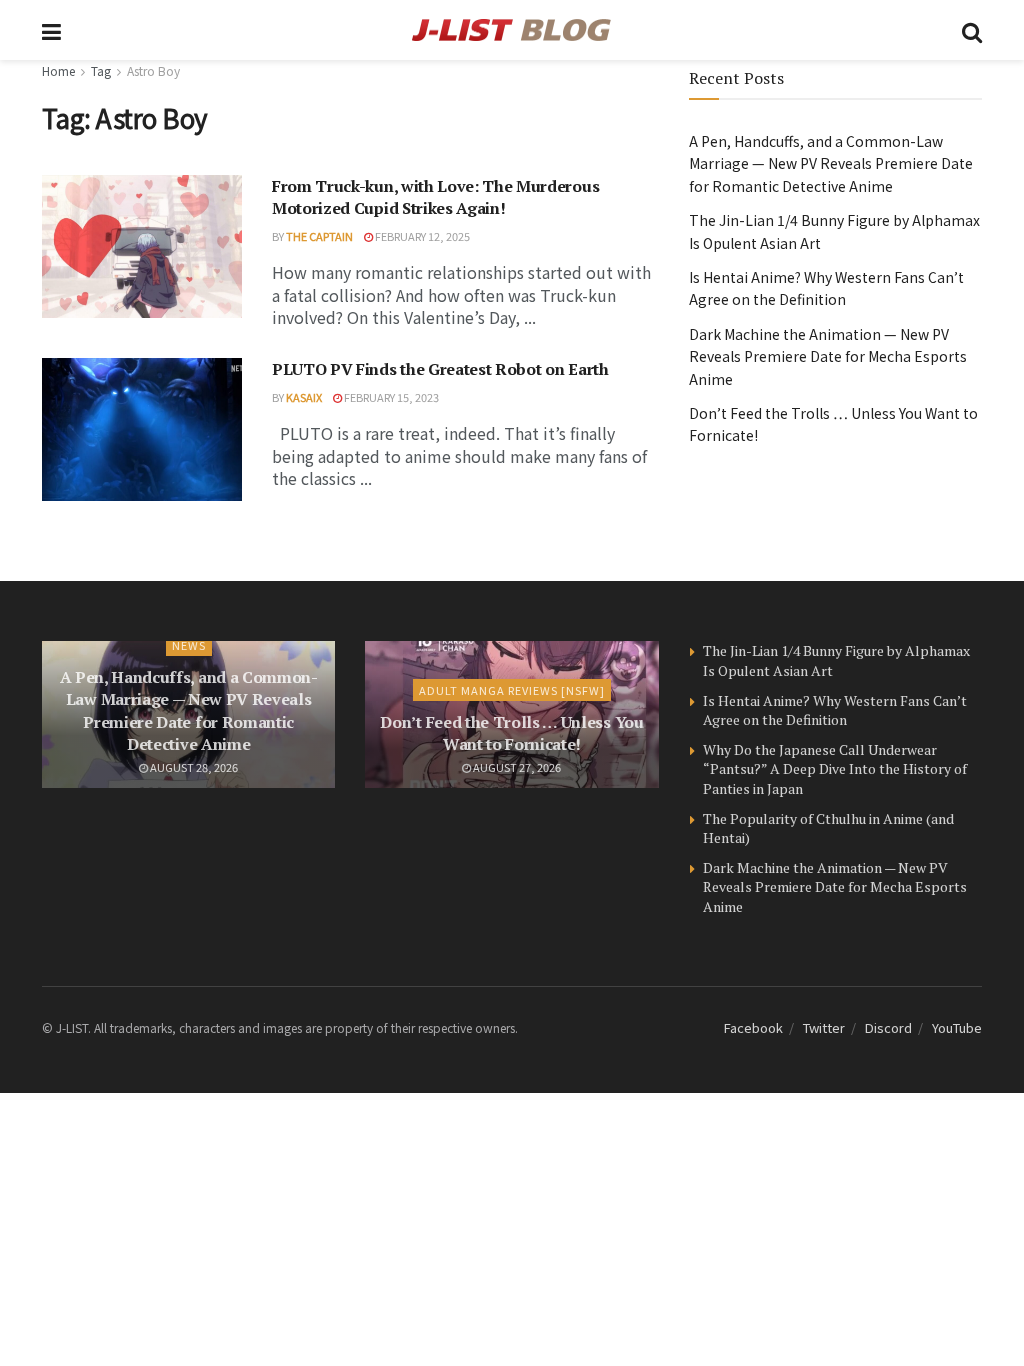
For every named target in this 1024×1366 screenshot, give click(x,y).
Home (58, 70)
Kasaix (304, 397)
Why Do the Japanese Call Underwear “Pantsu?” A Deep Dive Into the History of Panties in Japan (835, 769)
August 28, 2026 (193, 767)
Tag (101, 70)
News (189, 645)
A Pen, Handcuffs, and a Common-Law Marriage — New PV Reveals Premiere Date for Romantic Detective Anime (831, 163)
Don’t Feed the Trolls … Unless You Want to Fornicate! (511, 733)
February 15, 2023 (390, 397)
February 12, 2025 (421, 236)
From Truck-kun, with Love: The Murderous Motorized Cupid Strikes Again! (435, 197)
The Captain (319, 236)
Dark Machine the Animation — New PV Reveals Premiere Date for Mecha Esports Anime (828, 356)
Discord (888, 1027)
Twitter (824, 1027)
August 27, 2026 (516, 767)
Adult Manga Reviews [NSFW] (512, 690)
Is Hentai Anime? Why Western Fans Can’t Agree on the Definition (835, 710)
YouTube (957, 1027)
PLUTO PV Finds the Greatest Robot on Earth (440, 369)
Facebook (753, 1027)
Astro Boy (153, 70)
